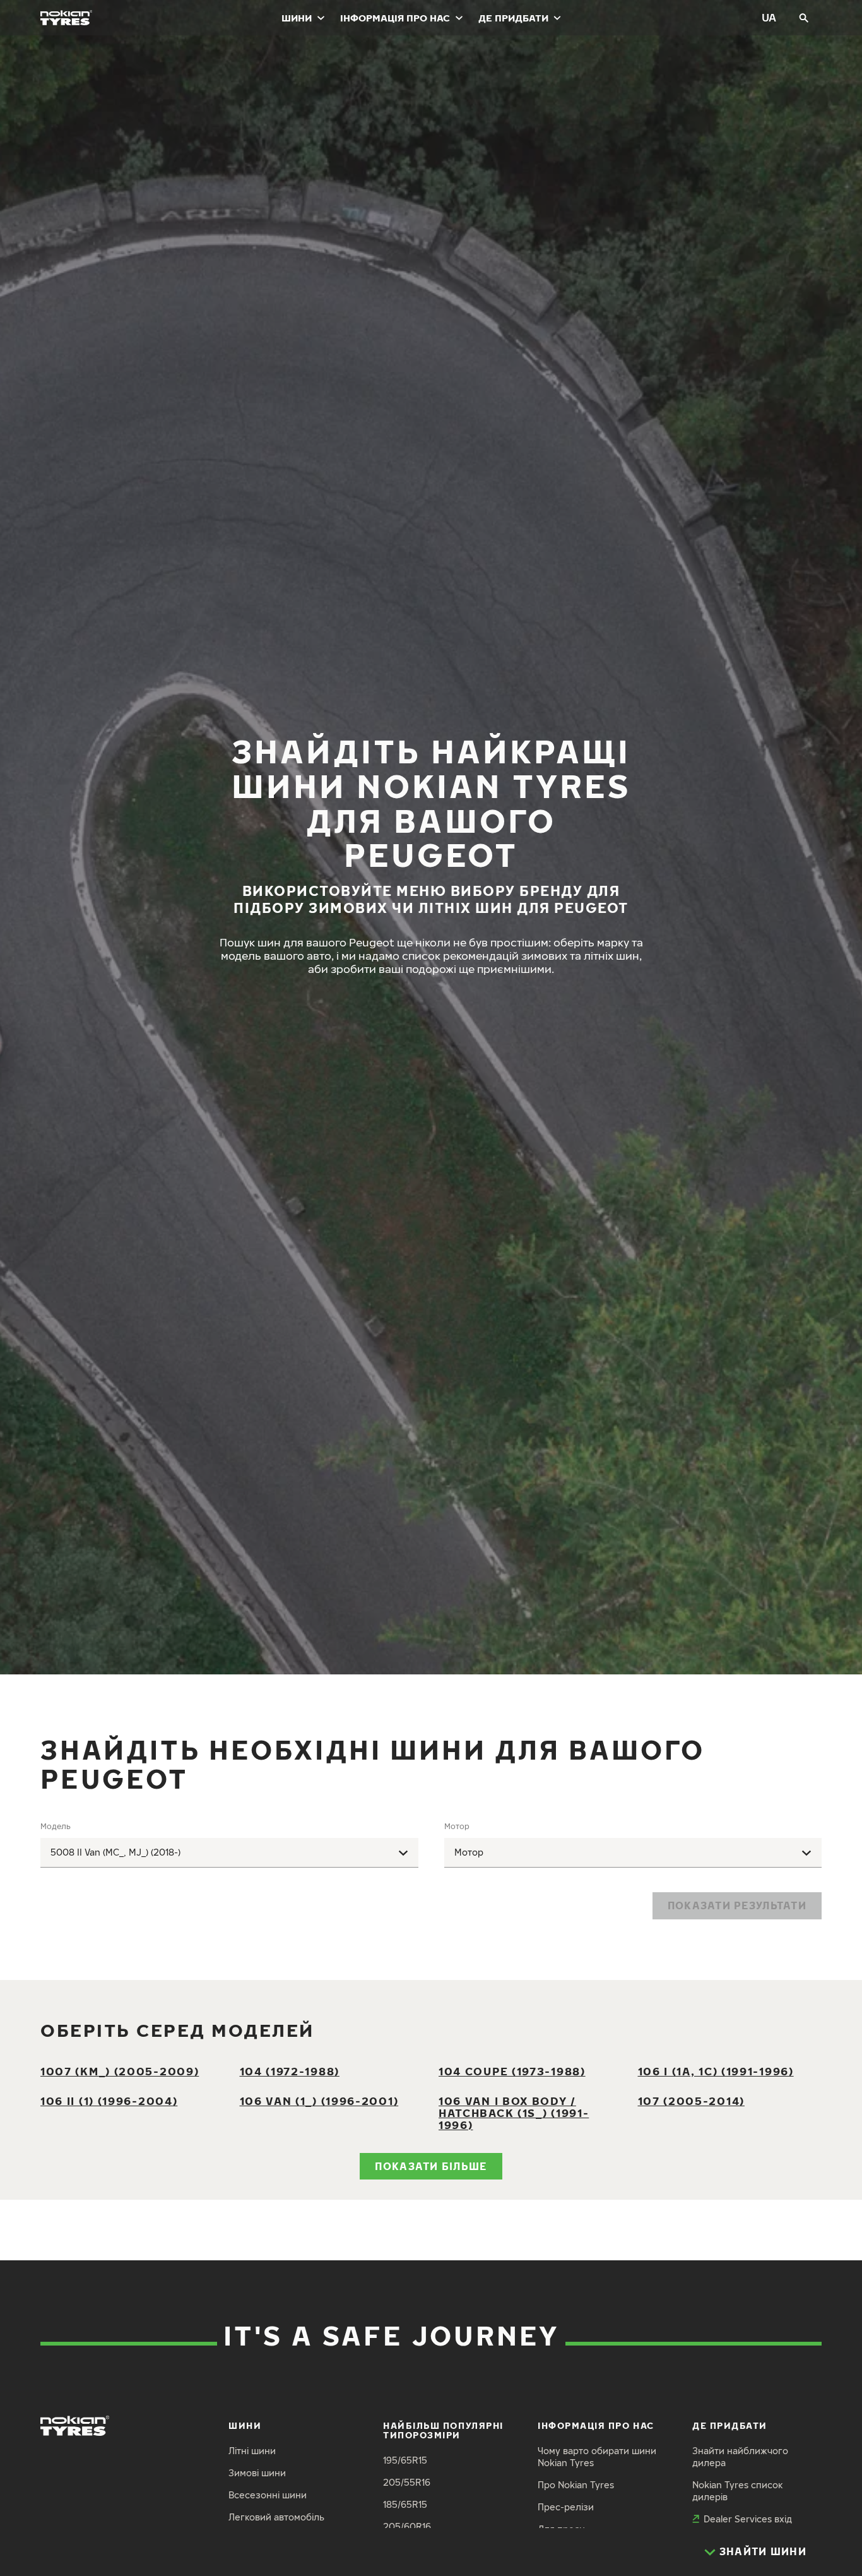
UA (769, 17)
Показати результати (737, 1905)
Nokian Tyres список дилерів (738, 2491)
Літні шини (252, 2451)
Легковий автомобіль (276, 2517)
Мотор (457, 1826)
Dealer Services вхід (748, 2519)
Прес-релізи (566, 2507)
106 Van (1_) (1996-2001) (319, 2101)
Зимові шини (257, 2473)
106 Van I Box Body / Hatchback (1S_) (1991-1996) (514, 2113)
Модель (56, 1826)
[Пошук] (804, 18)
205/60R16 (407, 2526)
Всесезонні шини (268, 2495)
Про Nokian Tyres (576, 2485)
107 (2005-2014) (691, 2101)
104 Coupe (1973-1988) (512, 2071)
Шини (297, 18)
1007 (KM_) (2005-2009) (120, 2071)
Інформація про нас (395, 18)
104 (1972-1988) (290, 2071)
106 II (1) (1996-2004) (109, 2101)
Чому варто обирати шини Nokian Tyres (597, 2457)
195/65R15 (405, 2460)
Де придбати (513, 18)
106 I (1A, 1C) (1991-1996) (716, 2071)
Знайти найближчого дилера (740, 2457)
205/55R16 (407, 2482)
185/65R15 (405, 2504)
